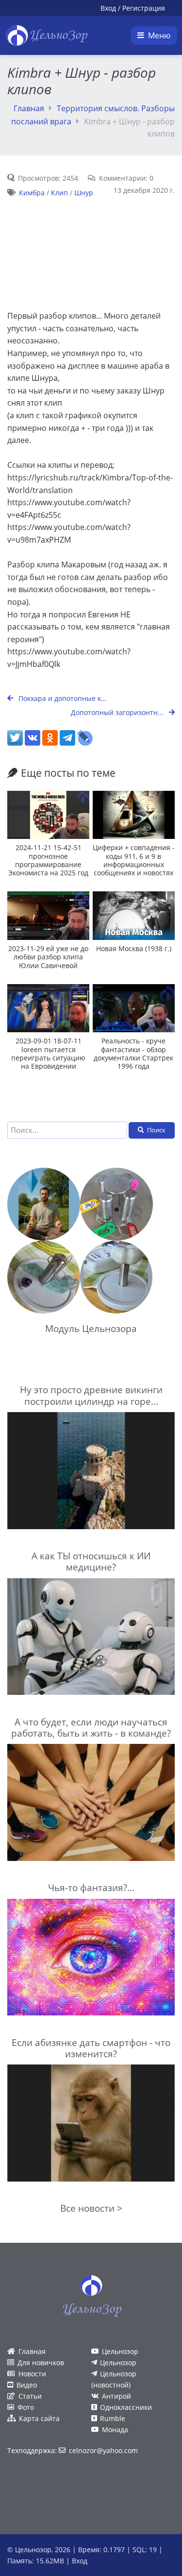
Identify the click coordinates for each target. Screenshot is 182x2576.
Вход (108, 8)
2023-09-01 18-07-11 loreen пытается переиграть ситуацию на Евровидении (48, 1053)
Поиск (156, 1130)
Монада (115, 2430)
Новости (32, 2374)
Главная (29, 108)
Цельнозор (120, 2351)
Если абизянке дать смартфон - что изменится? (91, 2048)
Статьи (30, 2396)
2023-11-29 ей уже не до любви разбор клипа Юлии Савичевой (48, 957)
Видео (27, 2385)
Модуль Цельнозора (91, 1328)
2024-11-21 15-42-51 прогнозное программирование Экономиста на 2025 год (48, 860)
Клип (59, 193)
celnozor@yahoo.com (103, 2450)
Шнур (84, 193)
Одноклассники (126, 2407)
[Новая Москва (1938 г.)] (134, 915)
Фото (26, 2407)
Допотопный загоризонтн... (118, 712)
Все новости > (91, 2208)
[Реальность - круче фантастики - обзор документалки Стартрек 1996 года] (134, 1008)
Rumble (113, 2418)
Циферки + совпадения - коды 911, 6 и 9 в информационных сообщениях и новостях (134, 860)
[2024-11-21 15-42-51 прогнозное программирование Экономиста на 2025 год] (48, 815)
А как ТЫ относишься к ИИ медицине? (91, 1561)
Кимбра (32, 193)
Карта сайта (39, 2418)
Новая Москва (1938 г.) (134, 948)
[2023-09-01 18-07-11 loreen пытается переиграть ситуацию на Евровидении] (48, 1008)
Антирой (116, 2396)
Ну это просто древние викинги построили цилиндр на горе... (91, 1395)
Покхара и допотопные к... (62, 698)
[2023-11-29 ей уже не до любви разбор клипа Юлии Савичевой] (48, 915)
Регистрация (144, 8)
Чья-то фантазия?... (91, 1887)
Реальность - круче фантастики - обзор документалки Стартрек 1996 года (133, 1053)
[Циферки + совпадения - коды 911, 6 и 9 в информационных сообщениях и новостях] (134, 815)
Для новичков (41, 2363)
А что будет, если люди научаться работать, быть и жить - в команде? (91, 1727)
